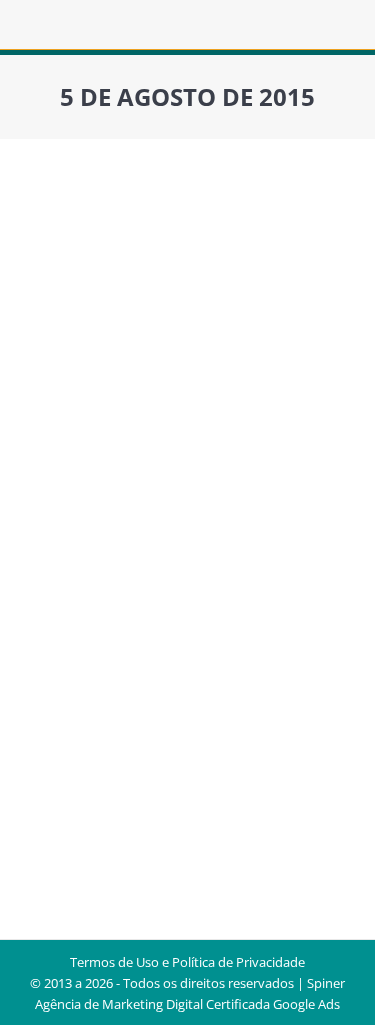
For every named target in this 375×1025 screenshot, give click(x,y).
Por (128, 548)
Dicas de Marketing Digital (121, 525)
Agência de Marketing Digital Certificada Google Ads (187, 1004)
